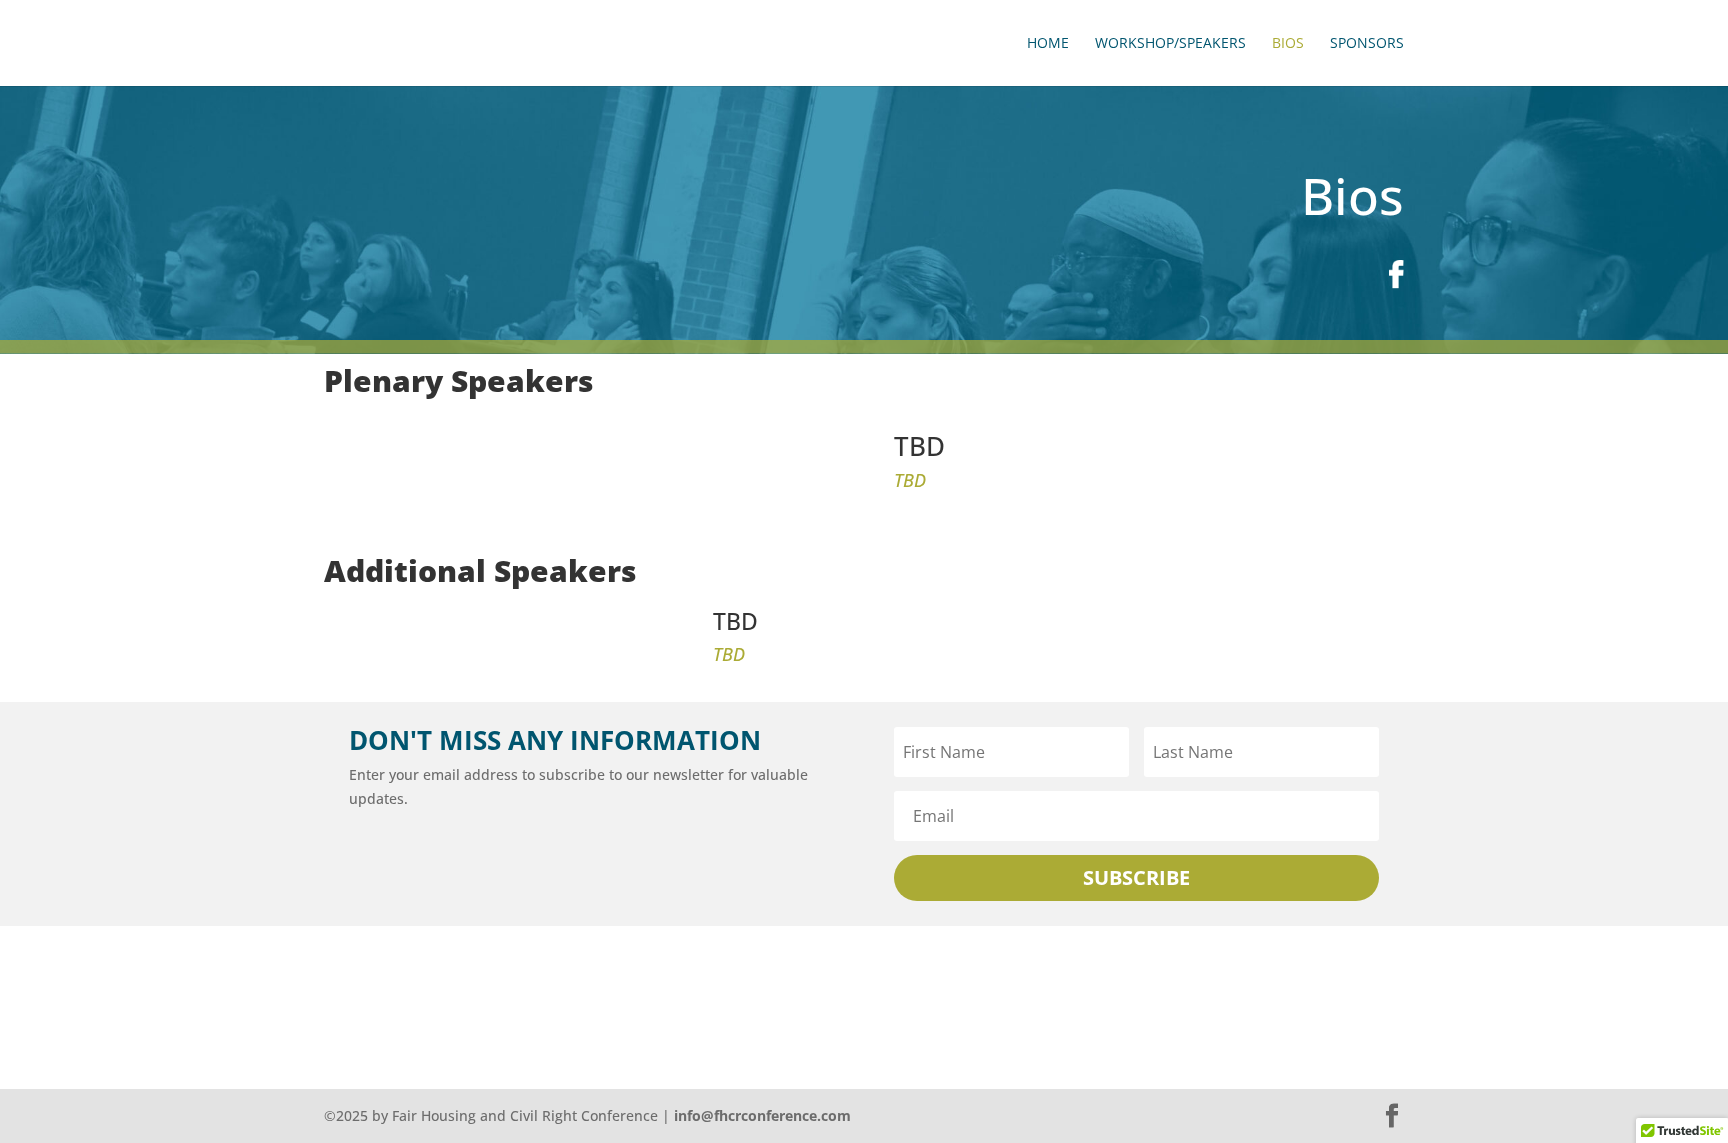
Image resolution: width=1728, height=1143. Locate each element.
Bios (1288, 44)
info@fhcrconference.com (762, 1115)
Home (1048, 44)
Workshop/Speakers (1170, 44)
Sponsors (1367, 44)
